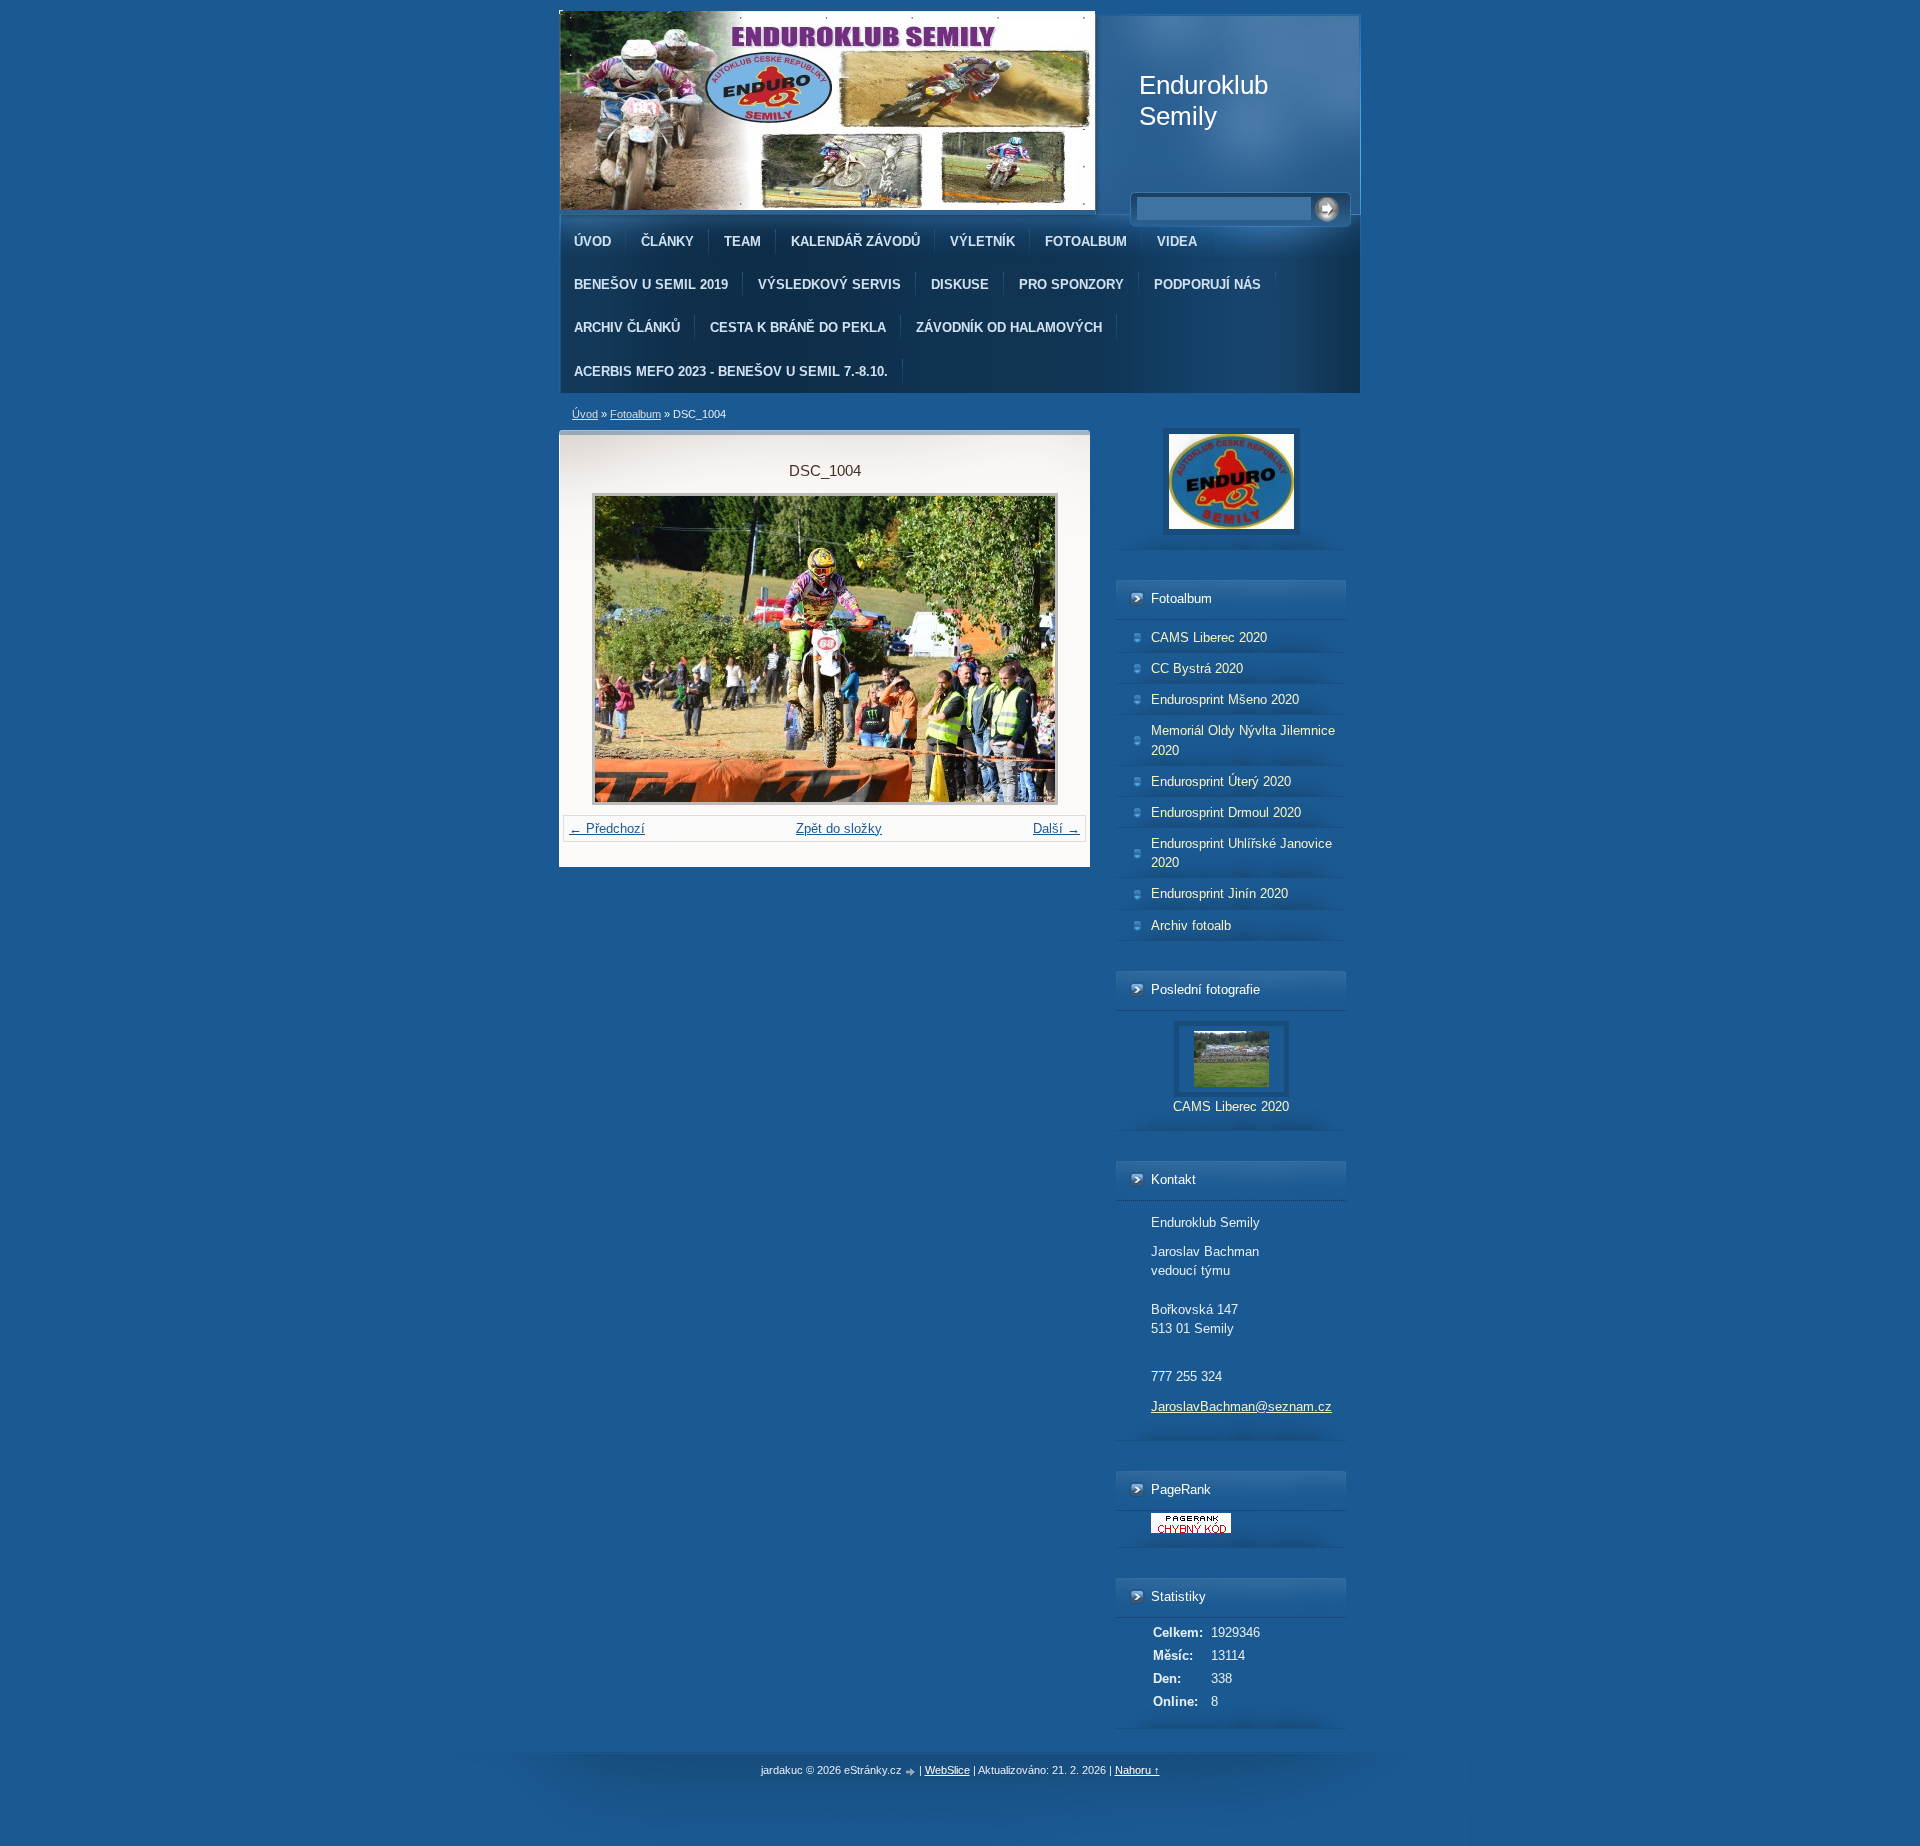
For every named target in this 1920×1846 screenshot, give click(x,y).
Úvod (592, 241)
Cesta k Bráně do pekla (798, 327)
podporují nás (1207, 284)
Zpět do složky (839, 828)
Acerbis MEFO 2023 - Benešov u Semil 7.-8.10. (731, 371)
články (667, 241)
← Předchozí (607, 828)
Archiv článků (627, 327)
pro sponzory (1071, 284)
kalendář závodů (855, 241)
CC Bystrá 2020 (1197, 668)
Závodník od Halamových (1009, 327)
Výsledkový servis (829, 284)
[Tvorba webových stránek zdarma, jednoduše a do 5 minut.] (912, 1771)
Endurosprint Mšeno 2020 (1225, 699)
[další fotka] (1028, 649)
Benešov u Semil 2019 (651, 284)
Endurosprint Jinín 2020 (1219, 893)
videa (1177, 241)
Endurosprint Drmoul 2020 (1226, 812)
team (742, 241)
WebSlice (947, 1770)
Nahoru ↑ (1137, 1770)
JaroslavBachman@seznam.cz (1241, 1406)
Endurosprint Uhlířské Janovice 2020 (1241, 853)
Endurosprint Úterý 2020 (1221, 781)
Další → (1056, 828)
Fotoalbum (1086, 241)
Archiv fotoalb (1191, 925)
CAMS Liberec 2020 (1209, 637)
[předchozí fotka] (620, 649)
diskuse (960, 284)
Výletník (982, 241)
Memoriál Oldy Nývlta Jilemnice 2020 (1243, 740)
